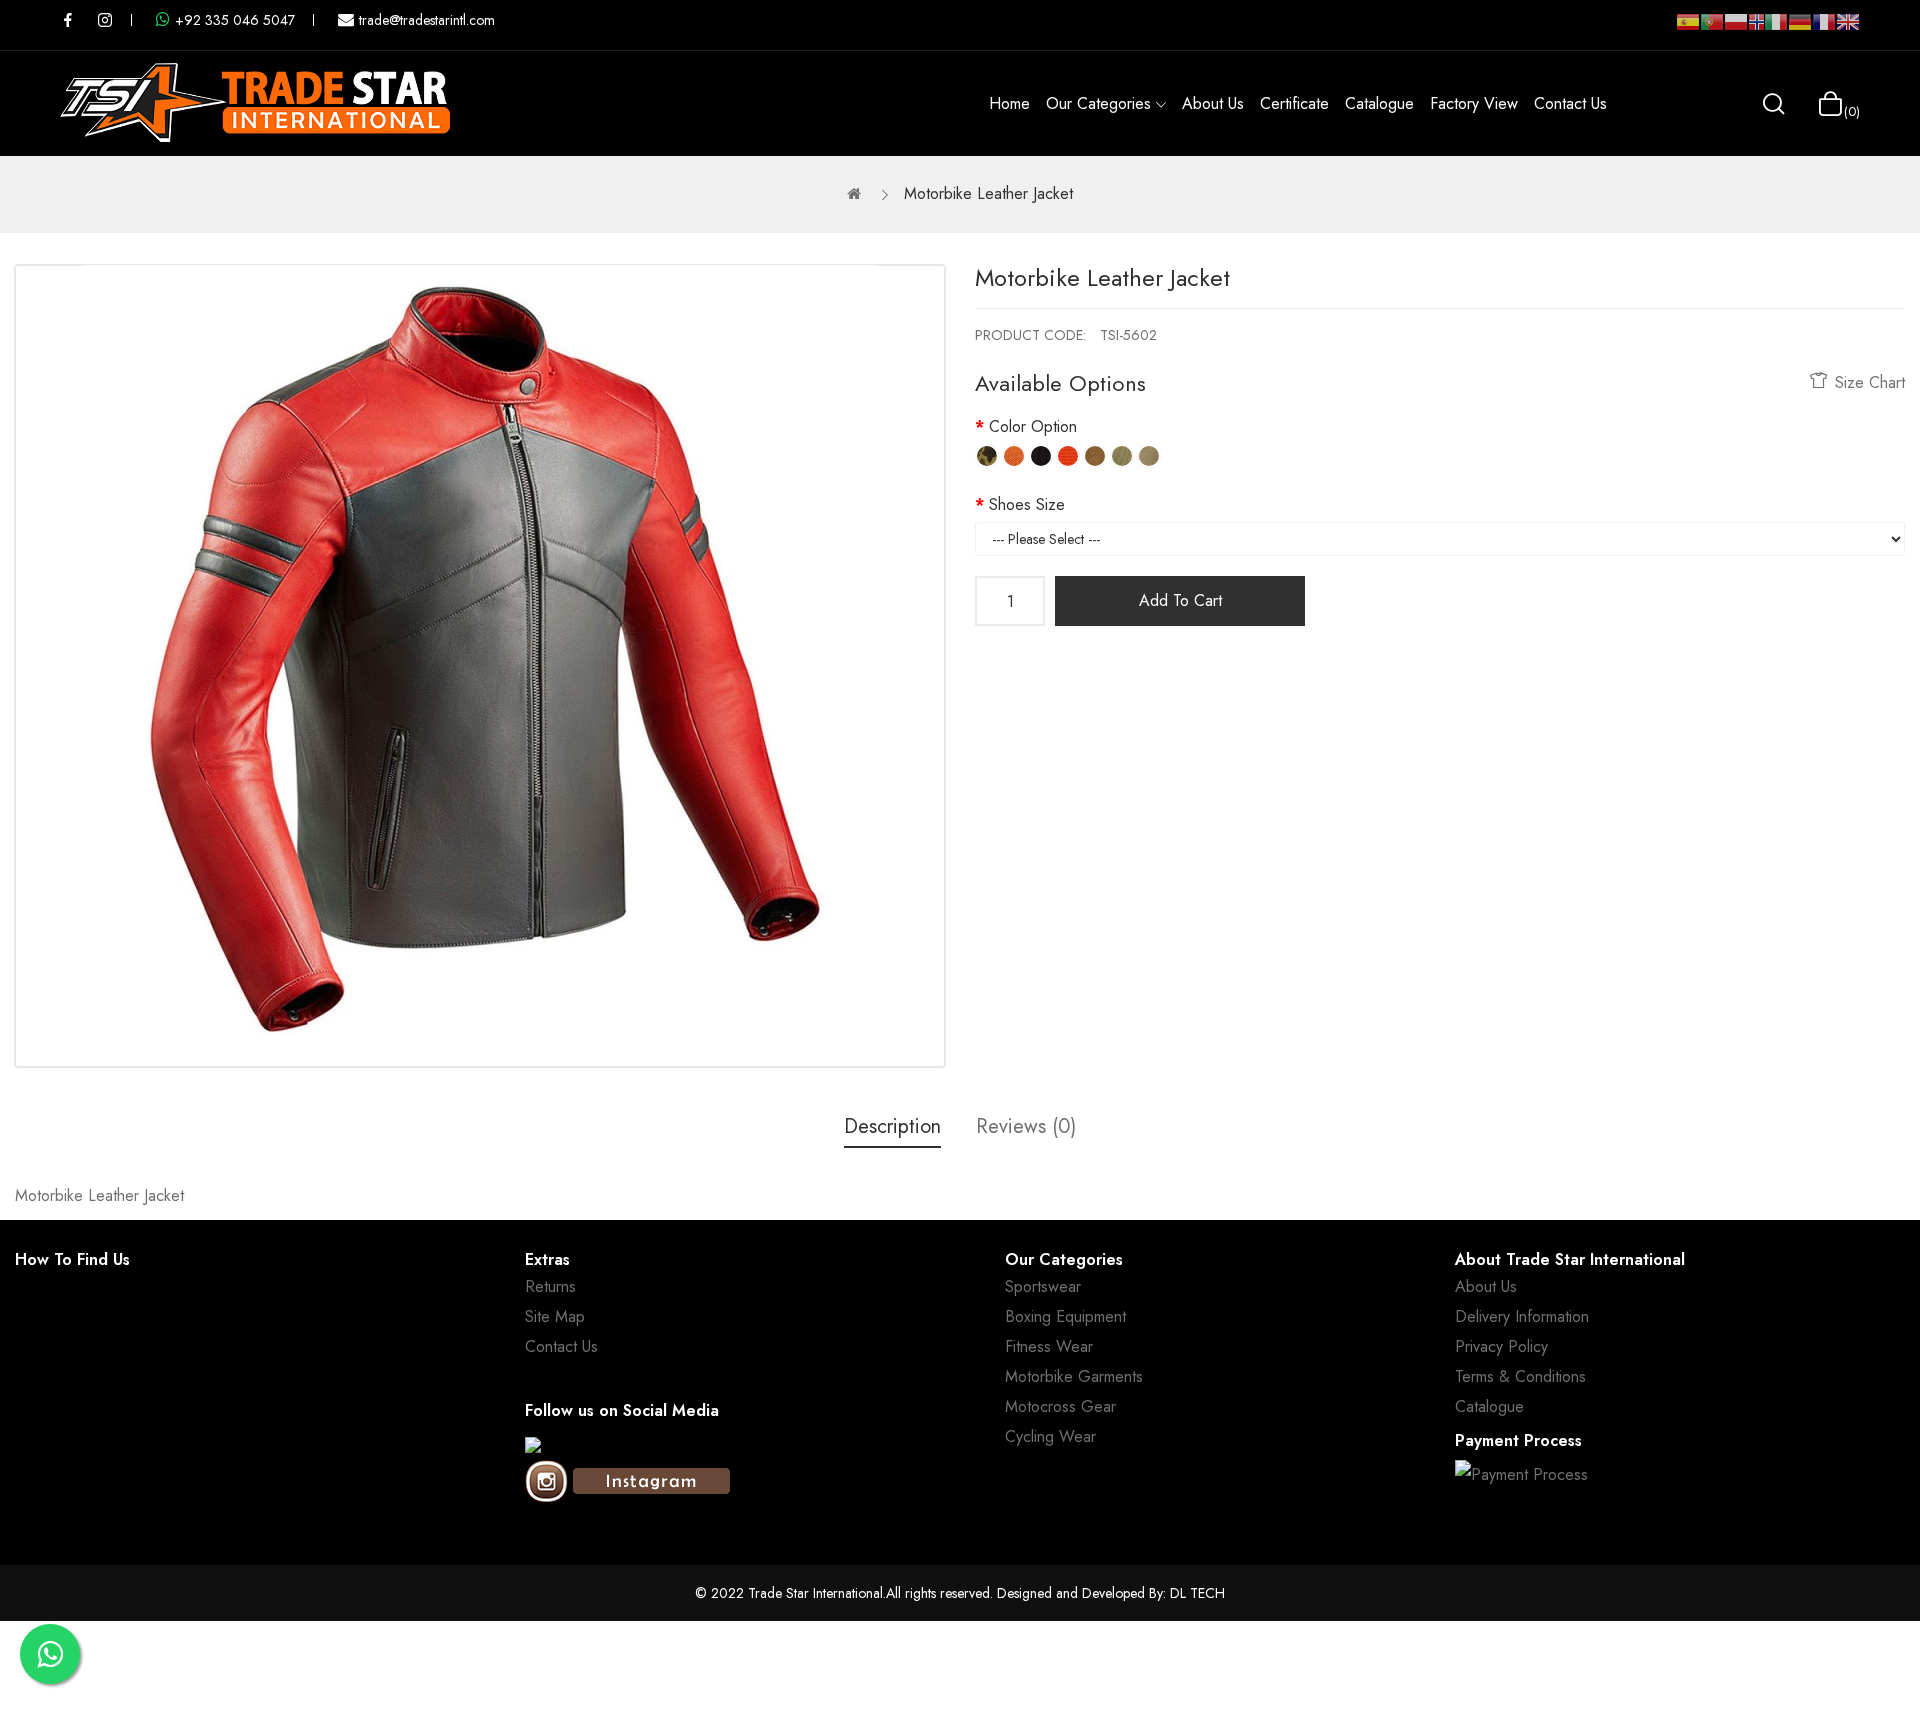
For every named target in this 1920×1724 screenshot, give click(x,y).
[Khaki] (1149, 456)
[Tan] (1095, 456)
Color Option (1033, 426)
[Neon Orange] (1068, 456)
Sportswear (1043, 1286)
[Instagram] (627, 1482)
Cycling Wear (1050, 1436)
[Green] (1122, 456)
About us (1486, 1286)
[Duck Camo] (987, 456)
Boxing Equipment (1065, 1316)
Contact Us (561, 1346)
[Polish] (1736, 30)
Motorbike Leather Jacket (988, 193)
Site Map (555, 1316)
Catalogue (1489, 1406)
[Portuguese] (1712, 30)
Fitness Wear (1049, 1346)
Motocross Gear (1060, 1406)
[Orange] (1014, 456)
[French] (1824, 30)
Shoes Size (1027, 504)
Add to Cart (1180, 600)
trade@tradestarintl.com (427, 20)
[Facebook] (533, 1445)
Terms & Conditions (1520, 1376)
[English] (1848, 30)
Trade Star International (815, 1593)
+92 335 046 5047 (235, 20)
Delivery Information (1522, 1316)
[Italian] (1776, 30)
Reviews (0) (1026, 1126)
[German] (1800, 30)
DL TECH (1197, 1593)
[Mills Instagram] (105, 20)
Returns (550, 1286)
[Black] (1041, 456)
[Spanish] (1688, 30)
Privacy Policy (1501, 1346)
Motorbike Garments (1074, 1376)
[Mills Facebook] (68, 20)
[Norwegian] (1756, 26)
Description (892, 1126)
